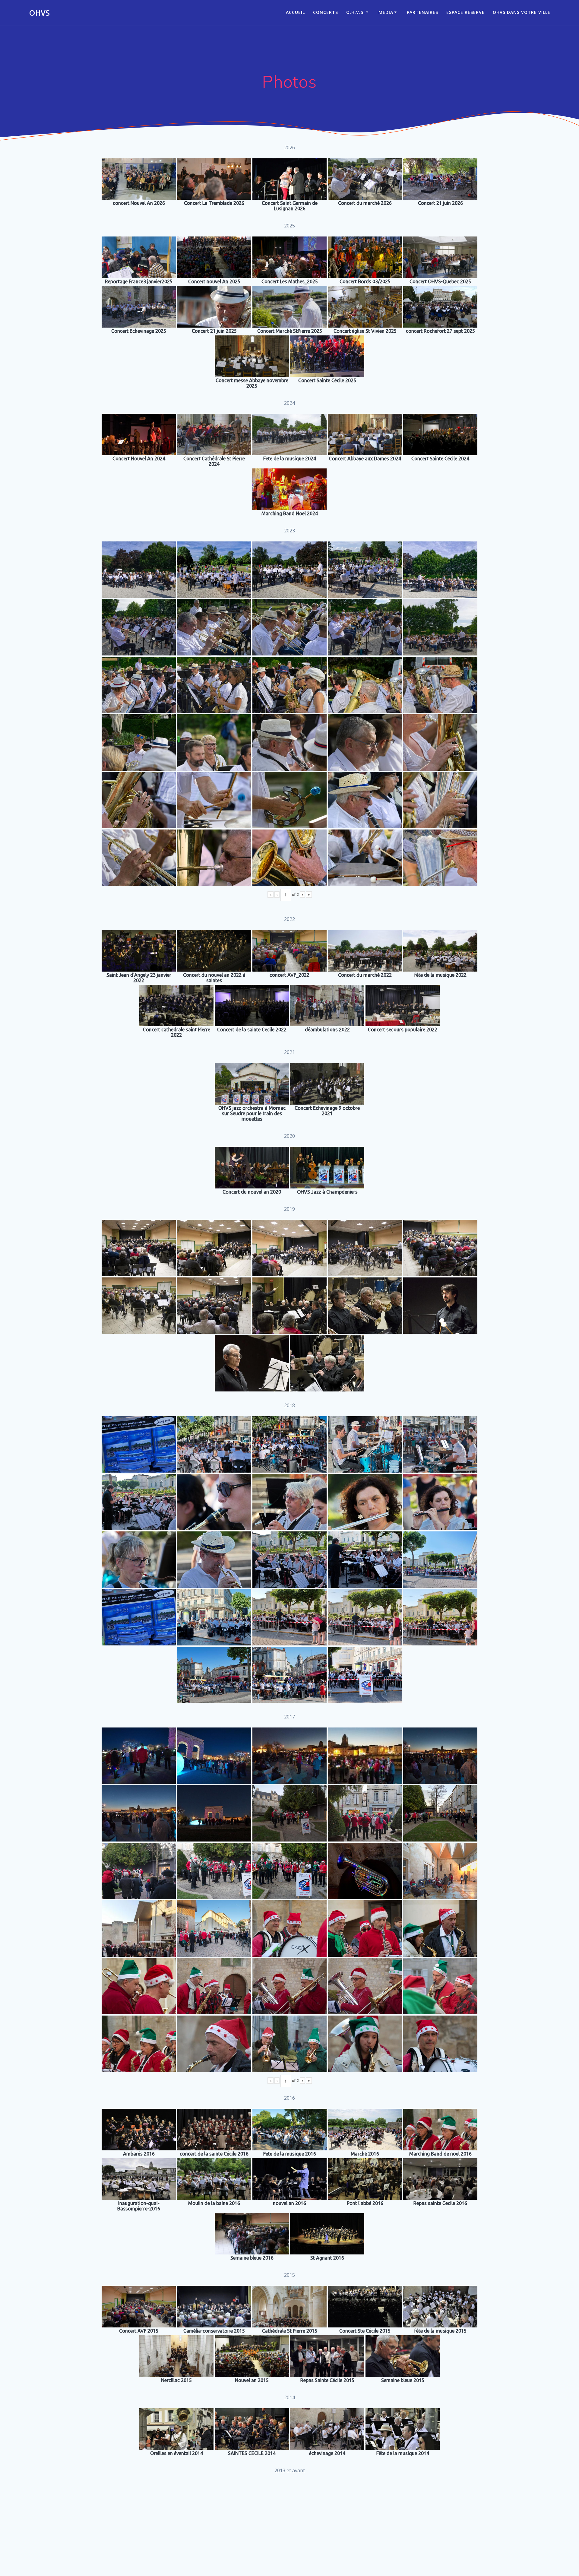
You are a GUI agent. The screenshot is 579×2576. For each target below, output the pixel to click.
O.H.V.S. (356, 12)
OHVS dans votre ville (522, 12)
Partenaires (422, 12)
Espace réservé (465, 12)
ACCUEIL (295, 12)
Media (386, 12)
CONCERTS (326, 12)
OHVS (39, 13)
